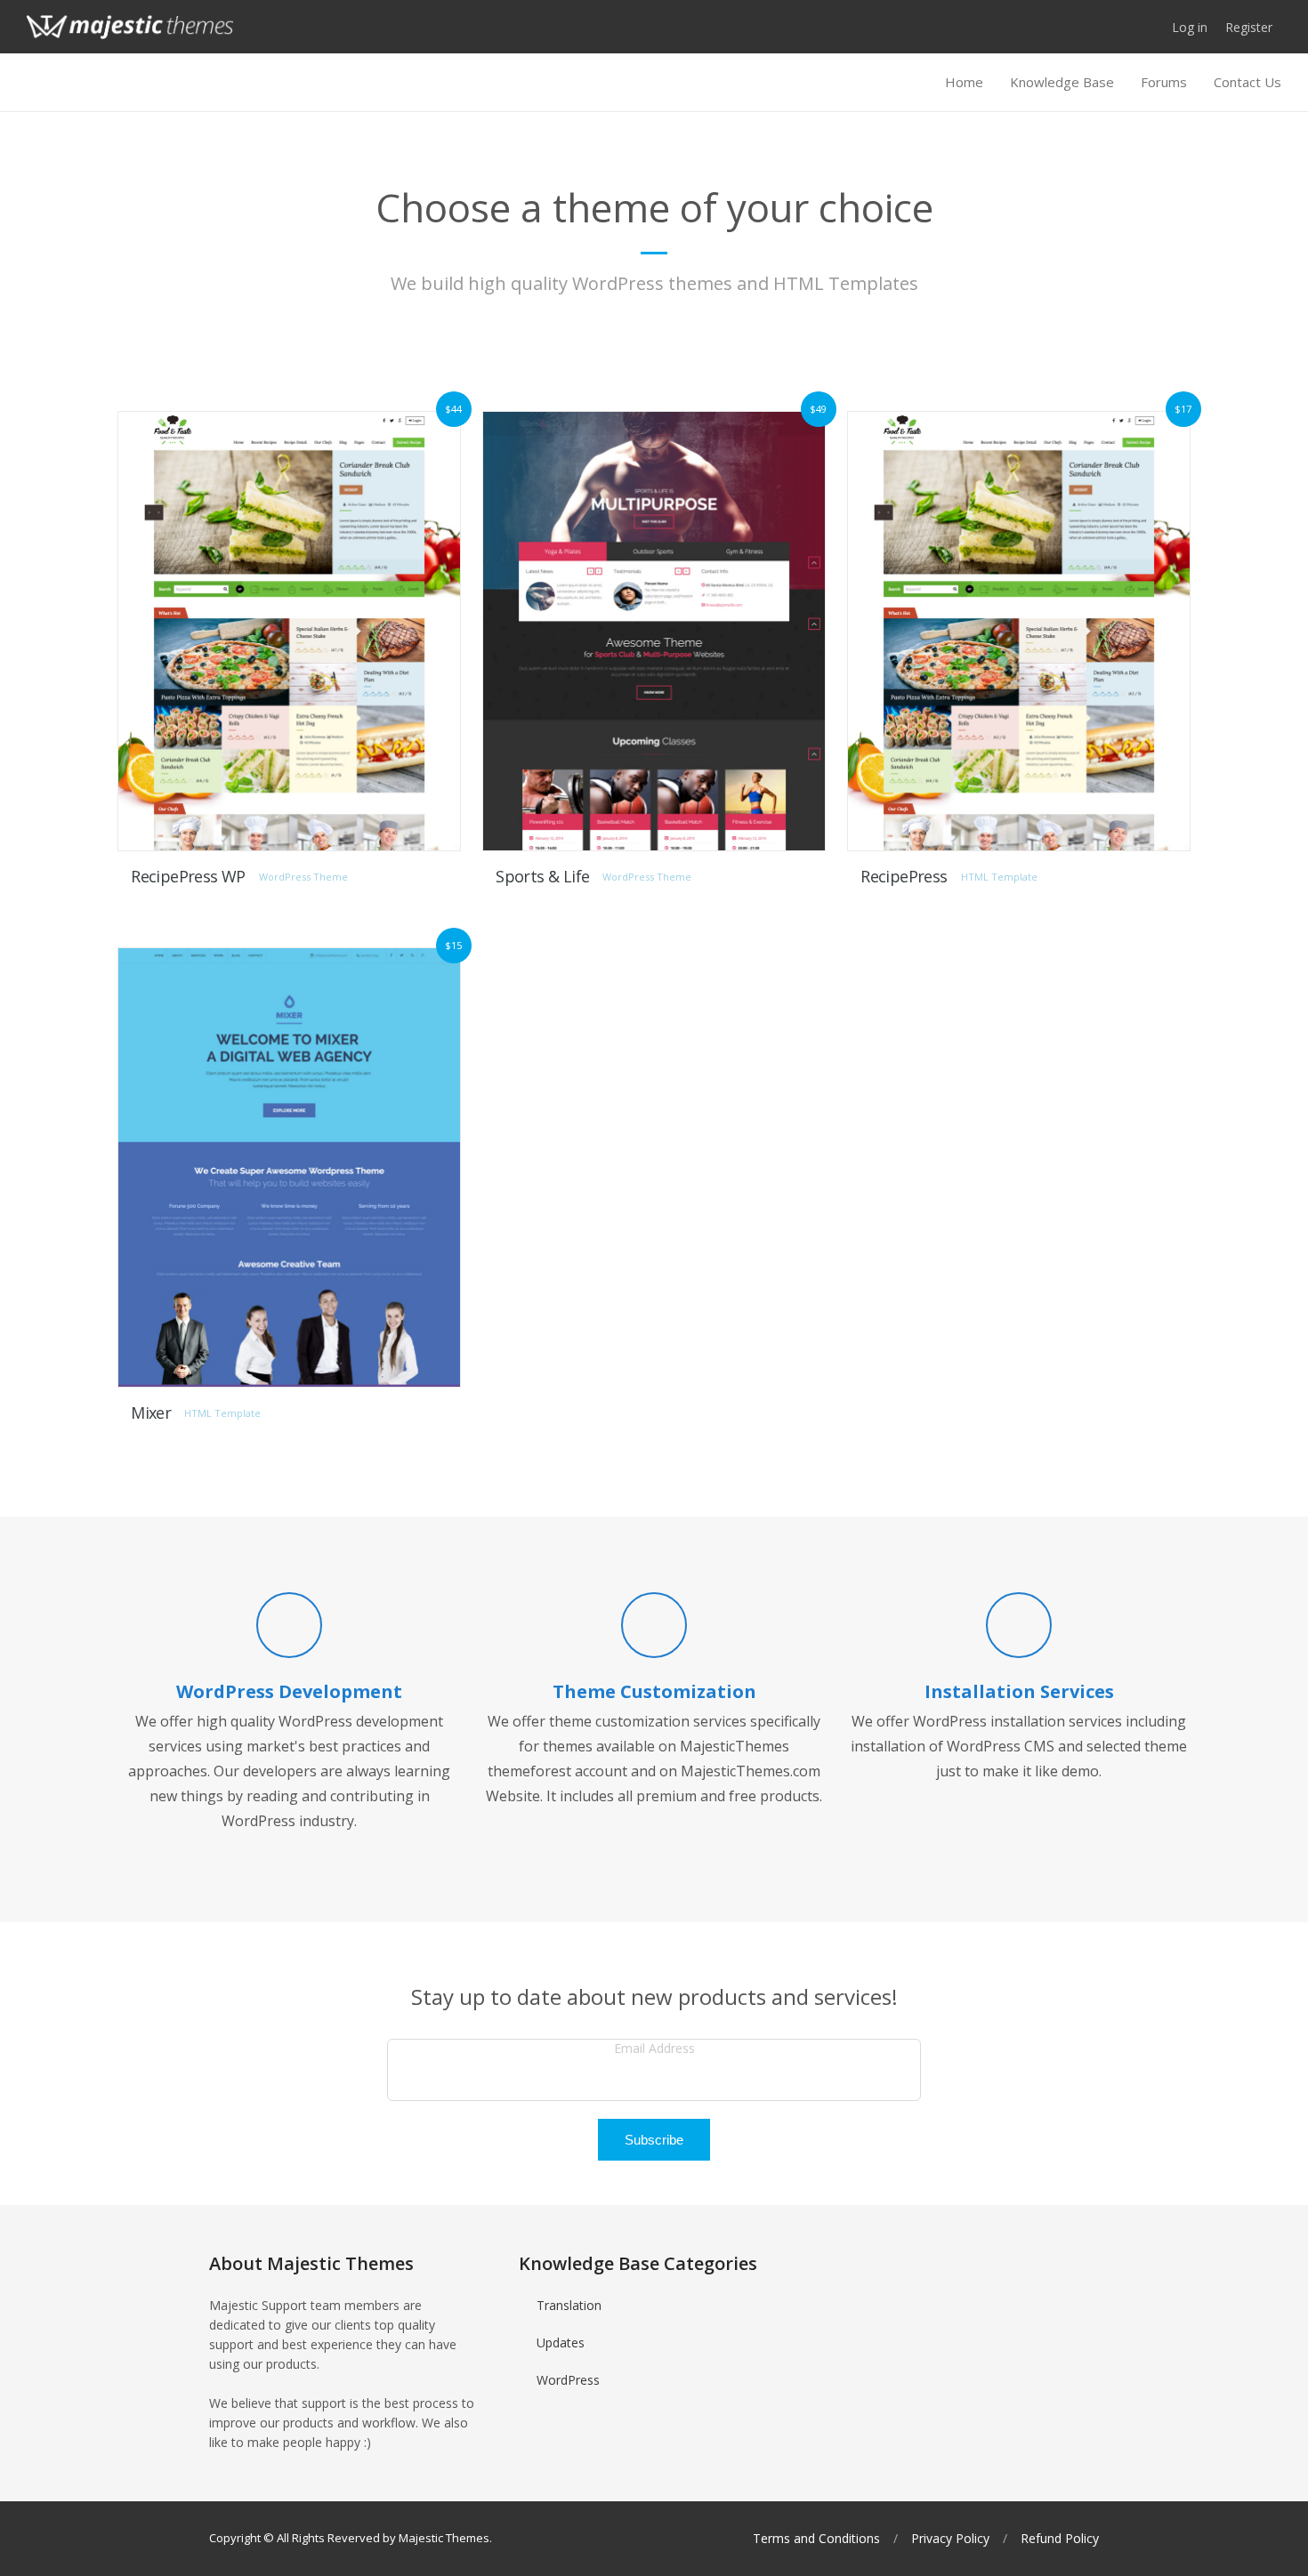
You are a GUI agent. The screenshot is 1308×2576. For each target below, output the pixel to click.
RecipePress (904, 876)
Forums (1164, 82)
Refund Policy (1060, 2539)
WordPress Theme (303, 877)
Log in (1190, 27)
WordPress (568, 2380)
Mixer (151, 1413)
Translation (569, 2305)
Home (964, 82)
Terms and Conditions (816, 2539)
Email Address (654, 2048)
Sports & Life (542, 876)
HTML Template (999, 877)
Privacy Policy (950, 2539)
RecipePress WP (188, 876)
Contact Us (1247, 82)
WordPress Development (289, 1691)
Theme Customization (654, 1691)
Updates (561, 2343)
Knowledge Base (1062, 82)
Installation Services (1019, 1691)
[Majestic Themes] (130, 27)
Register (1249, 27)
